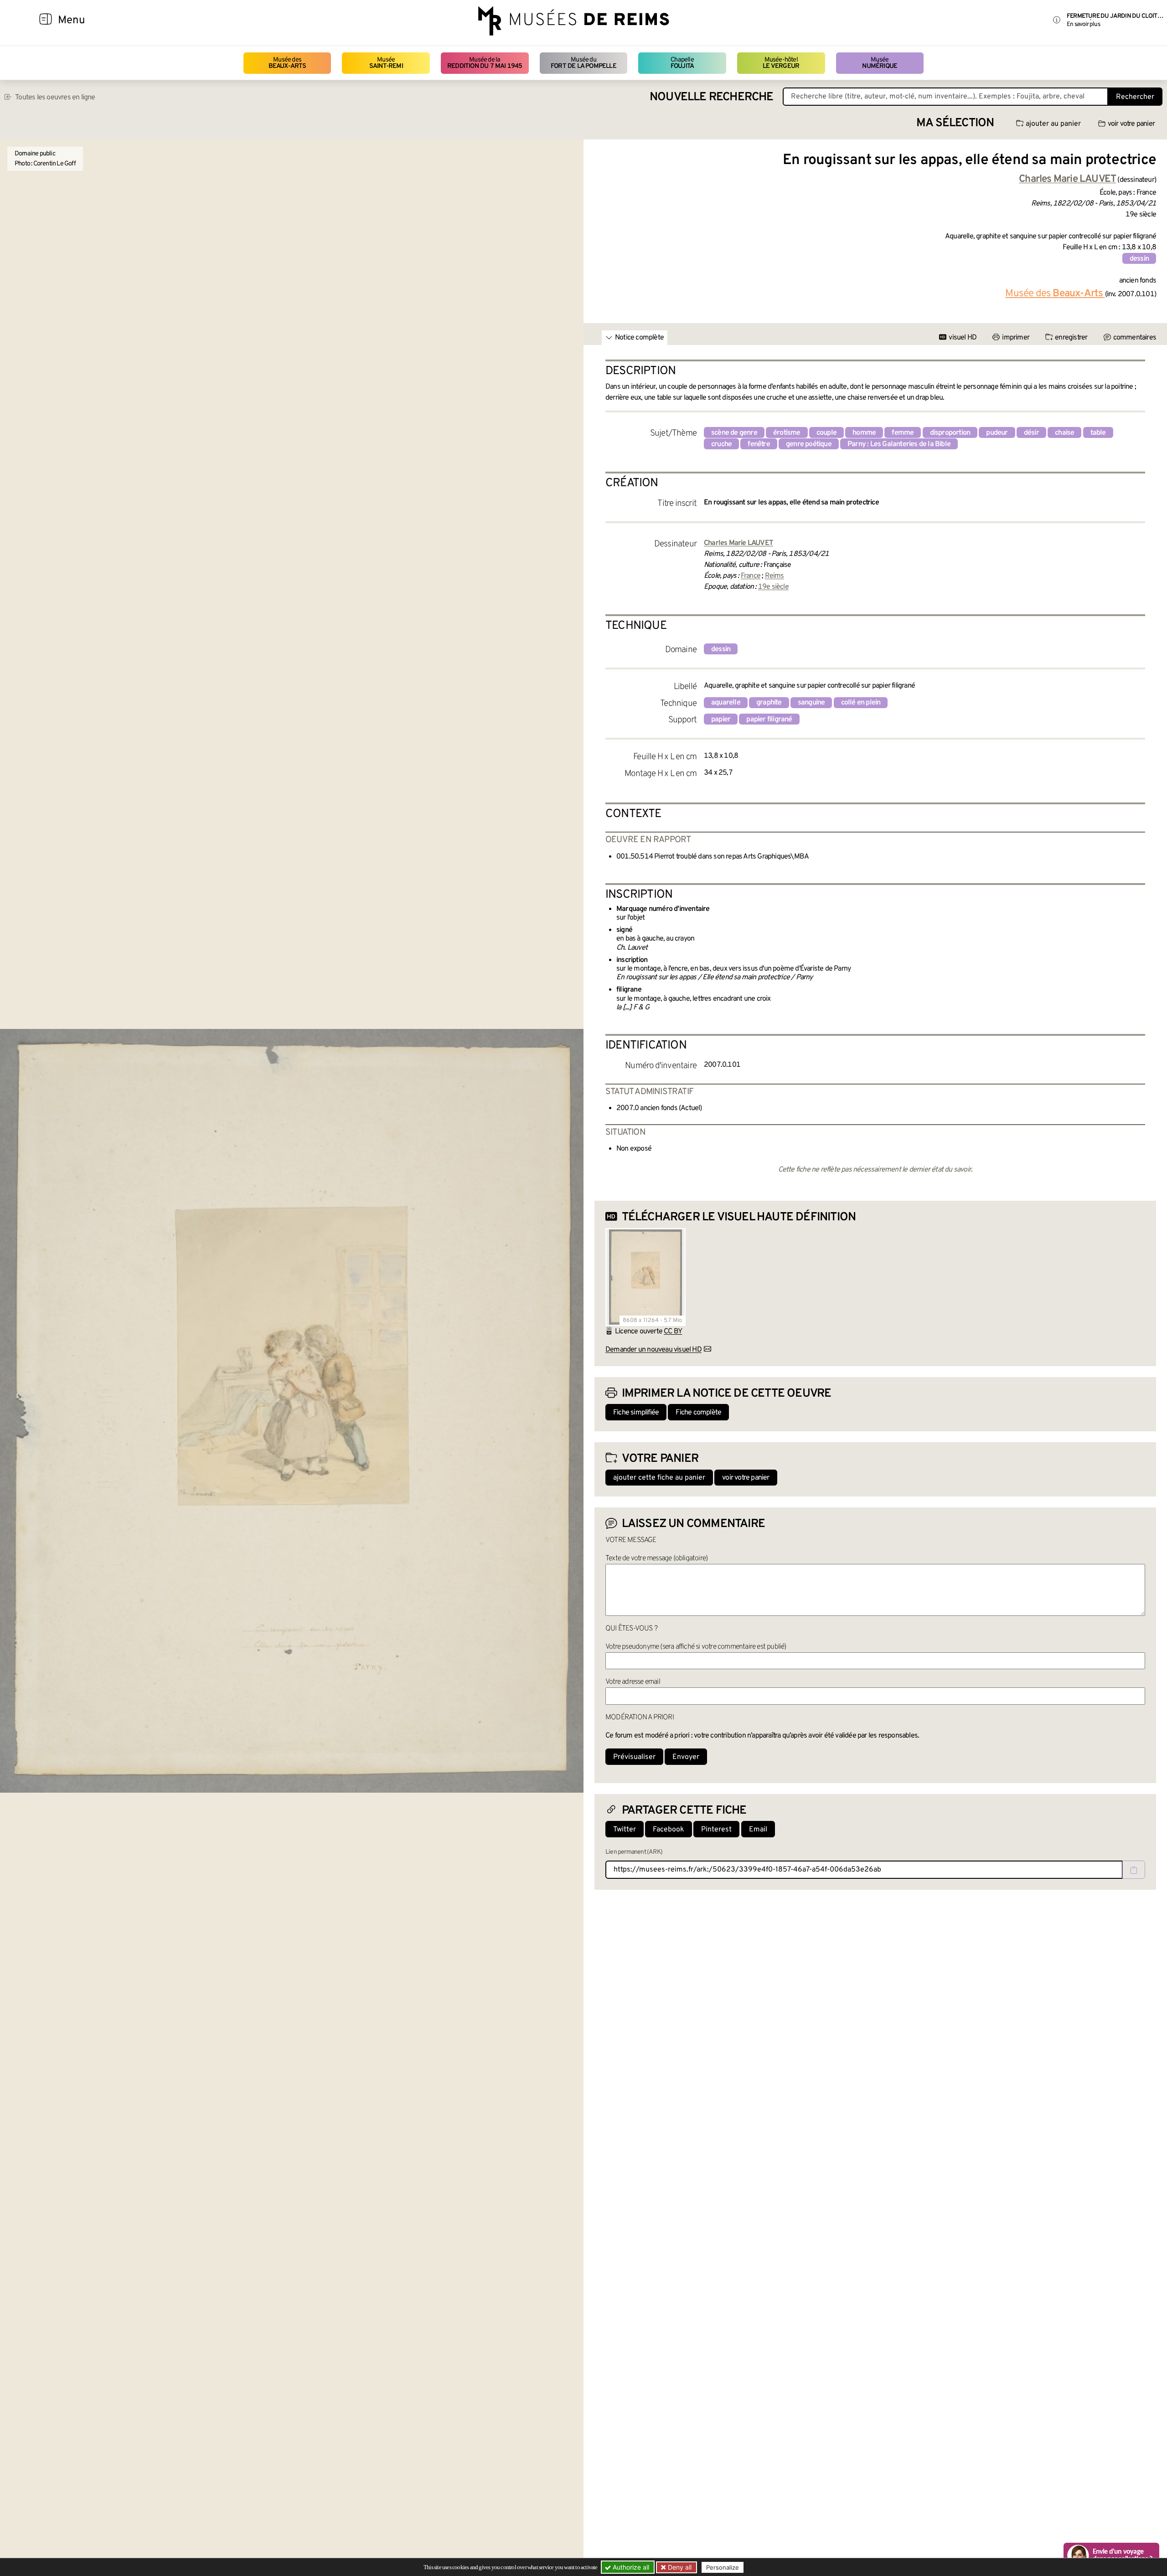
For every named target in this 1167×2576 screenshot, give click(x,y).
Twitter (625, 1830)
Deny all (679, 2567)
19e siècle (773, 587)
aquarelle (726, 703)
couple (826, 433)
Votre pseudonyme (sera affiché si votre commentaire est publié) (696, 1647)
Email (758, 1830)
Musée (386, 63)
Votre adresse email (633, 1682)
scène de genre (734, 433)
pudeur (997, 433)
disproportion (950, 433)
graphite (769, 703)
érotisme (787, 433)
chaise (1064, 433)
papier (721, 720)
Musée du (583, 63)
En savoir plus (1083, 24)
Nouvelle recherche (712, 97)
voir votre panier (1131, 124)
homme (864, 433)
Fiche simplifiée (636, 1413)
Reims (775, 576)
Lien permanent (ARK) (634, 1852)
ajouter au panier (1053, 124)
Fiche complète (698, 1413)
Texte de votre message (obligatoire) (656, 1558)
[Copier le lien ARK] (1134, 1870)
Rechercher (1135, 97)
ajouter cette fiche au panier (659, 1478)
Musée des (287, 63)
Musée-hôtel (781, 63)
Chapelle (682, 63)
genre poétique (809, 444)
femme (903, 433)
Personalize (723, 2567)
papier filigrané (769, 720)
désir (1031, 433)
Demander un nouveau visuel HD (653, 1350)
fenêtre (759, 444)
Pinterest (716, 1830)
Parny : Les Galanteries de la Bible (899, 444)
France (751, 576)
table (1098, 433)
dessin (1139, 259)
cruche (721, 444)
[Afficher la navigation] (46, 21)
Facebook (669, 1830)
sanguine (811, 703)
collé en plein (861, 703)
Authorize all (630, 2567)
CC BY (673, 1332)
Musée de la (485, 63)
